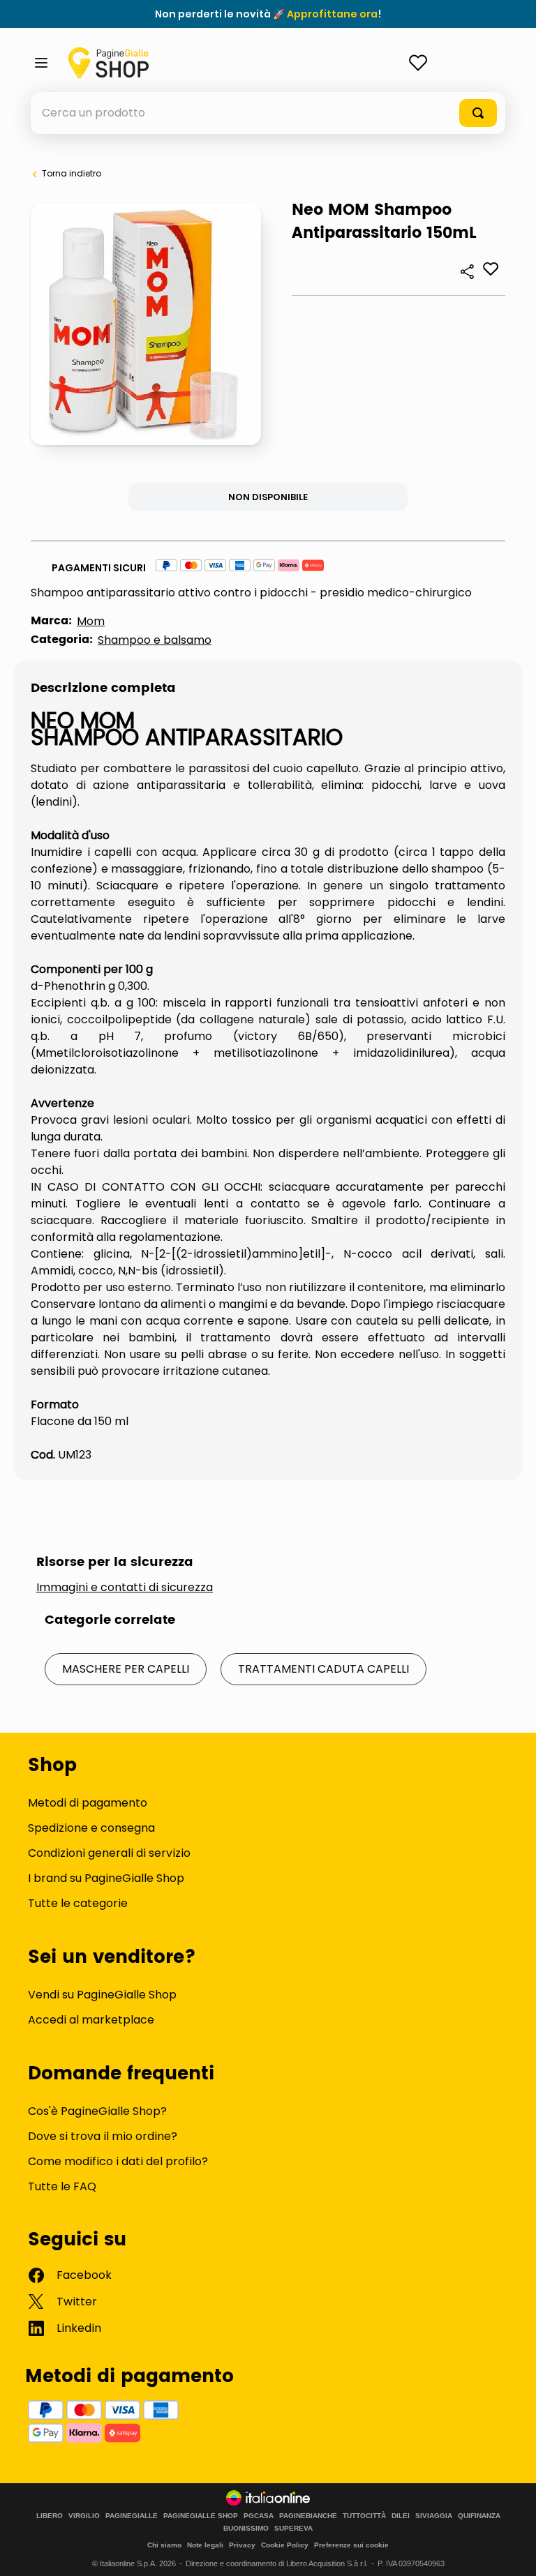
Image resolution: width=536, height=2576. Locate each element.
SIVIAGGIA (434, 2516)
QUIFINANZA (479, 2516)
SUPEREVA (293, 2529)
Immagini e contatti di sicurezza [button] (125, 1588)
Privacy (242, 2545)
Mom (91, 621)
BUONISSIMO (246, 2529)
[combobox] (268, 113)
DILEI (401, 2516)
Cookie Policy (285, 2545)
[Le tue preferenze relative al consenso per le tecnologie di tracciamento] (512, 2552)
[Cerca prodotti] (478, 113)
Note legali (205, 2545)
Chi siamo (164, 2545)
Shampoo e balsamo (155, 640)
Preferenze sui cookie (351, 2545)
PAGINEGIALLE (132, 2516)
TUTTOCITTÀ (364, 2516)
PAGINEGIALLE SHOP (201, 2516)
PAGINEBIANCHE (308, 2516)
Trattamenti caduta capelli (323, 1669)
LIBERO (50, 2516)
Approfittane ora (332, 14)
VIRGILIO (84, 2516)
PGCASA (259, 2516)
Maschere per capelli (126, 1669)
